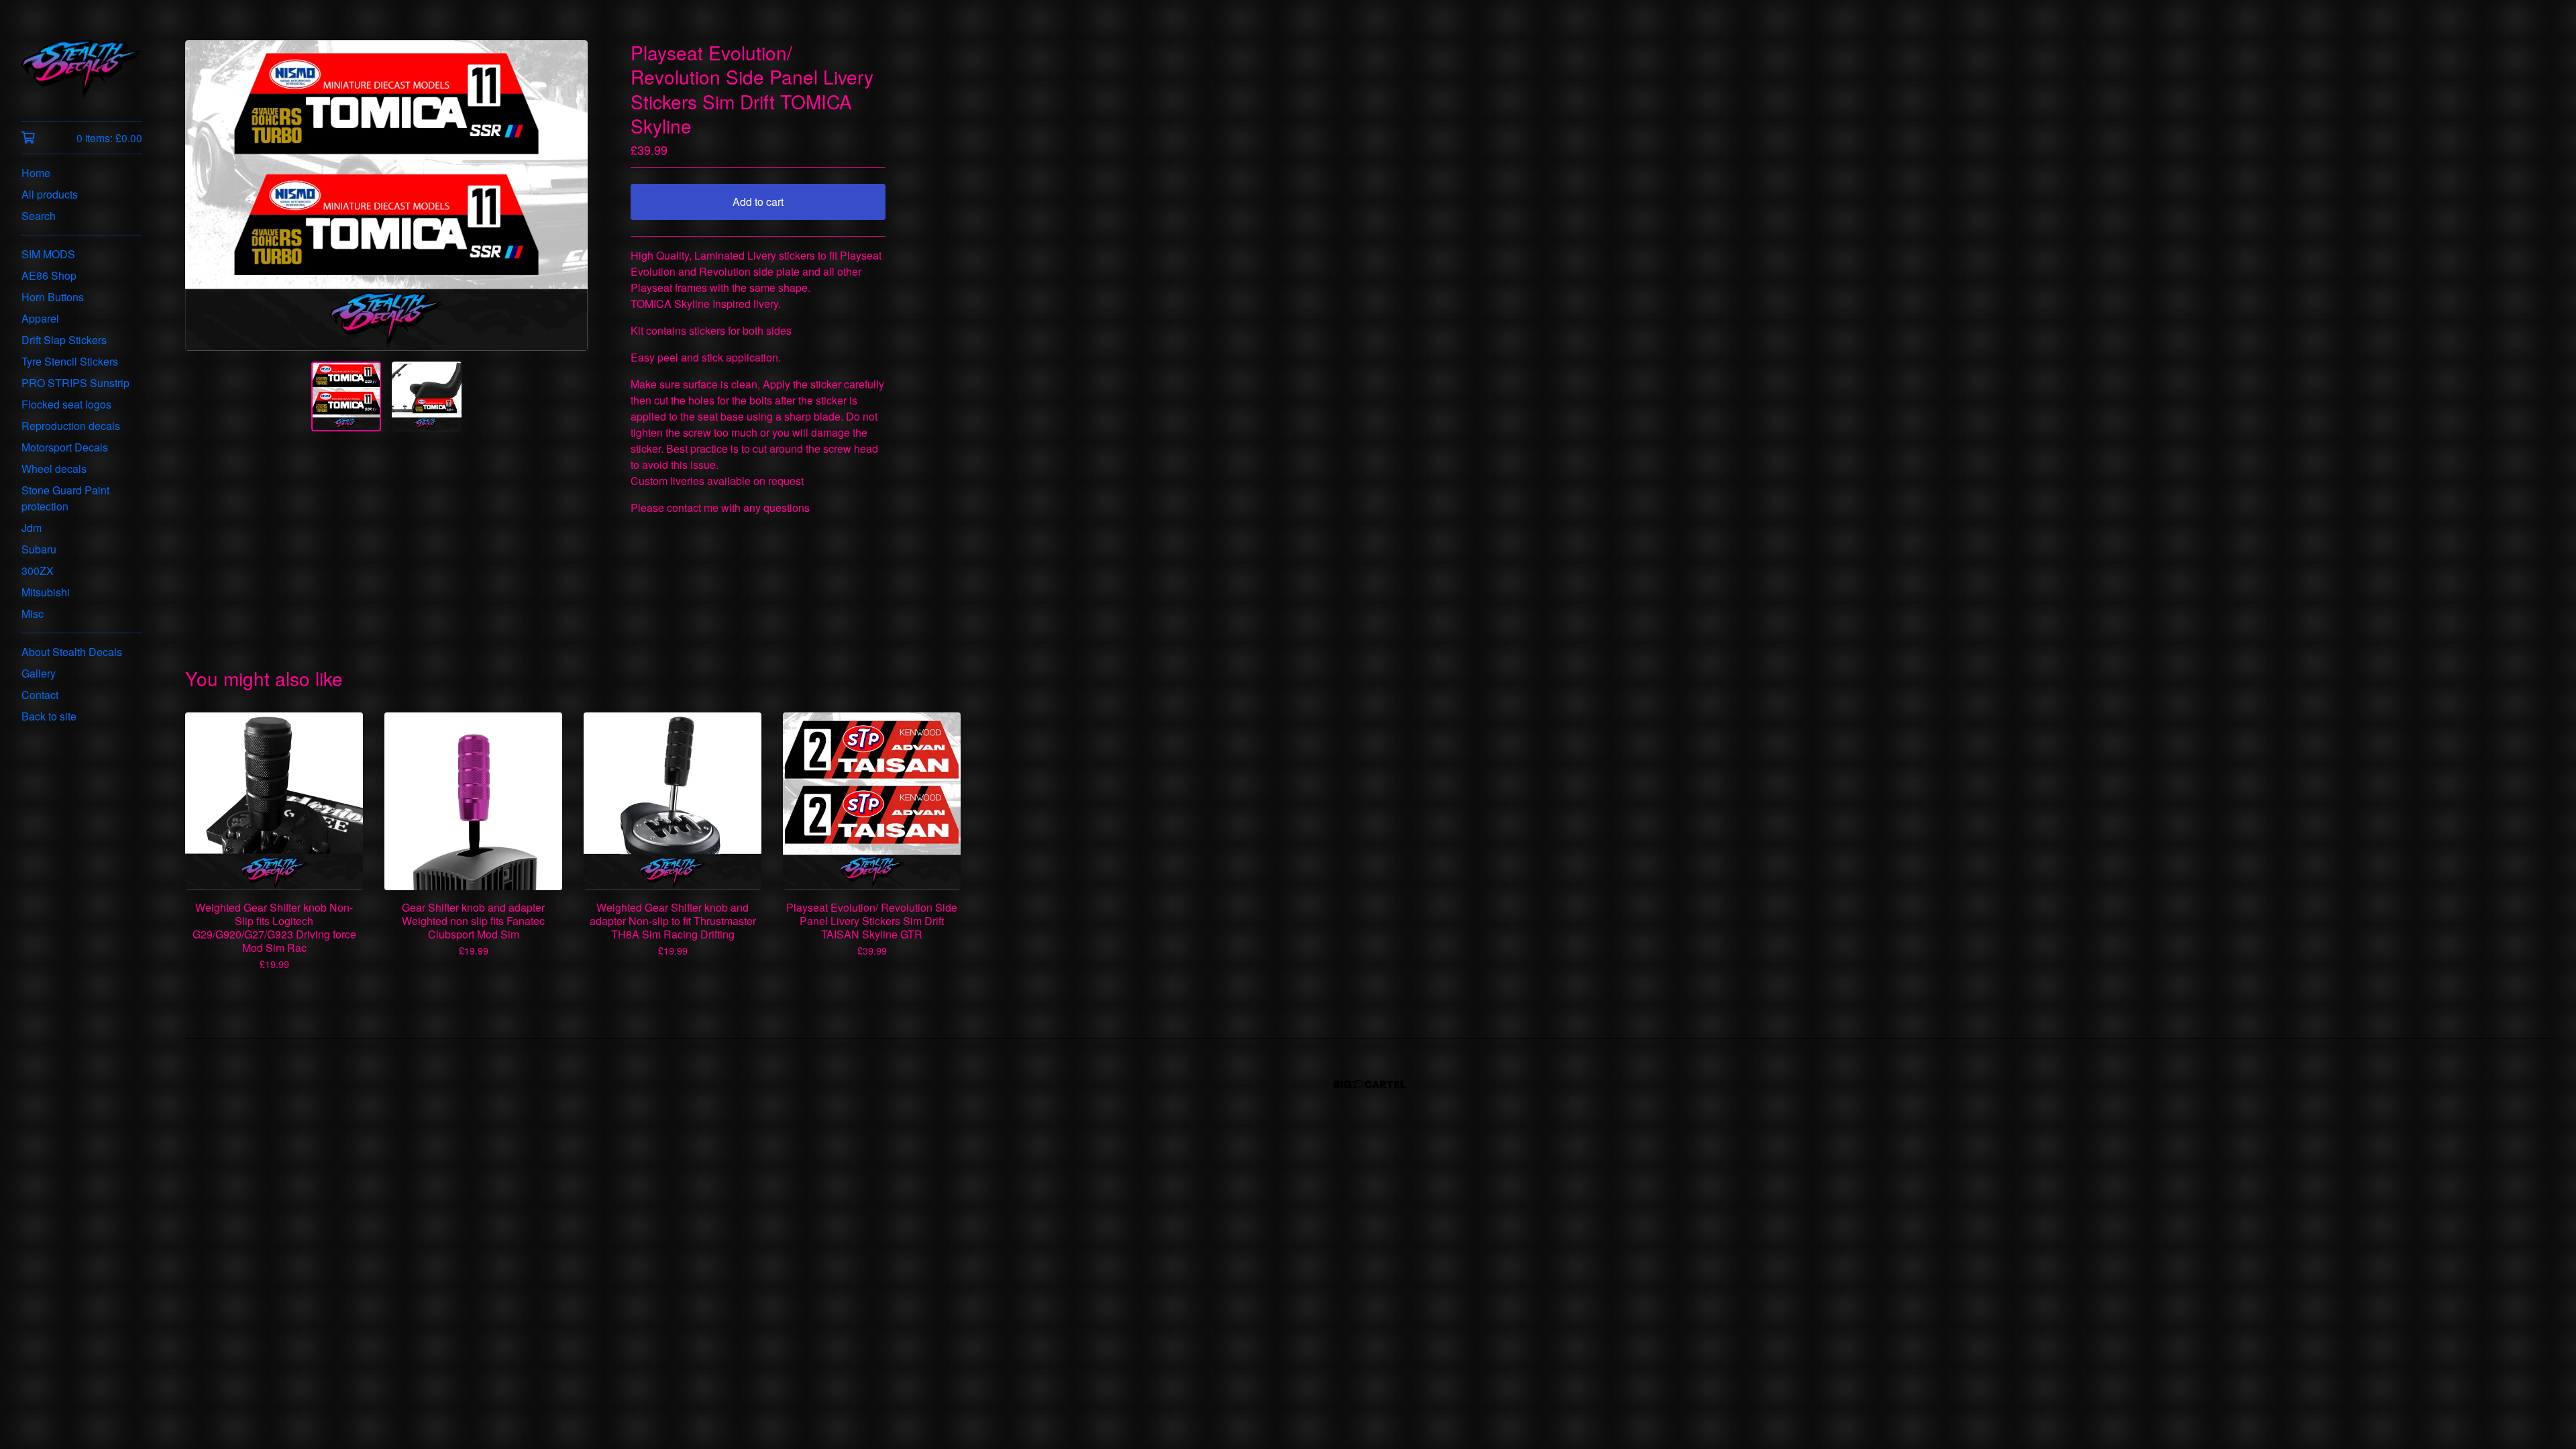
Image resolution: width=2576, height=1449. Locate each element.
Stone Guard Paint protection (65, 498)
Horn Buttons (53, 297)
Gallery (39, 673)
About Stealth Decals (72, 652)
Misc (33, 613)
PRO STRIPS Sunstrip (75, 383)
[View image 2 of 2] (427, 396)
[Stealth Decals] (82, 70)
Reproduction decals (71, 426)
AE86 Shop (49, 275)
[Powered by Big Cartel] (1370, 1084)
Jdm (32, 528)
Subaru (39, 549)
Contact (40, 695)
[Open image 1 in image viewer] (386, 196)
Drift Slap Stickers (64, 340)
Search (39, 216)
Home (36, 173)
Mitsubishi (46, 592)
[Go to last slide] (204, 196)
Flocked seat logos (66, 404)
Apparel (40, 318)
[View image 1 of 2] (346, 396)
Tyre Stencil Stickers (70, 361)
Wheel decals (54, 469)
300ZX (38, 571)
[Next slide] (569, 196)
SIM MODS (48, 254)
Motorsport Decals (65, 447)
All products (50, 194)
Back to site (49, 716)
